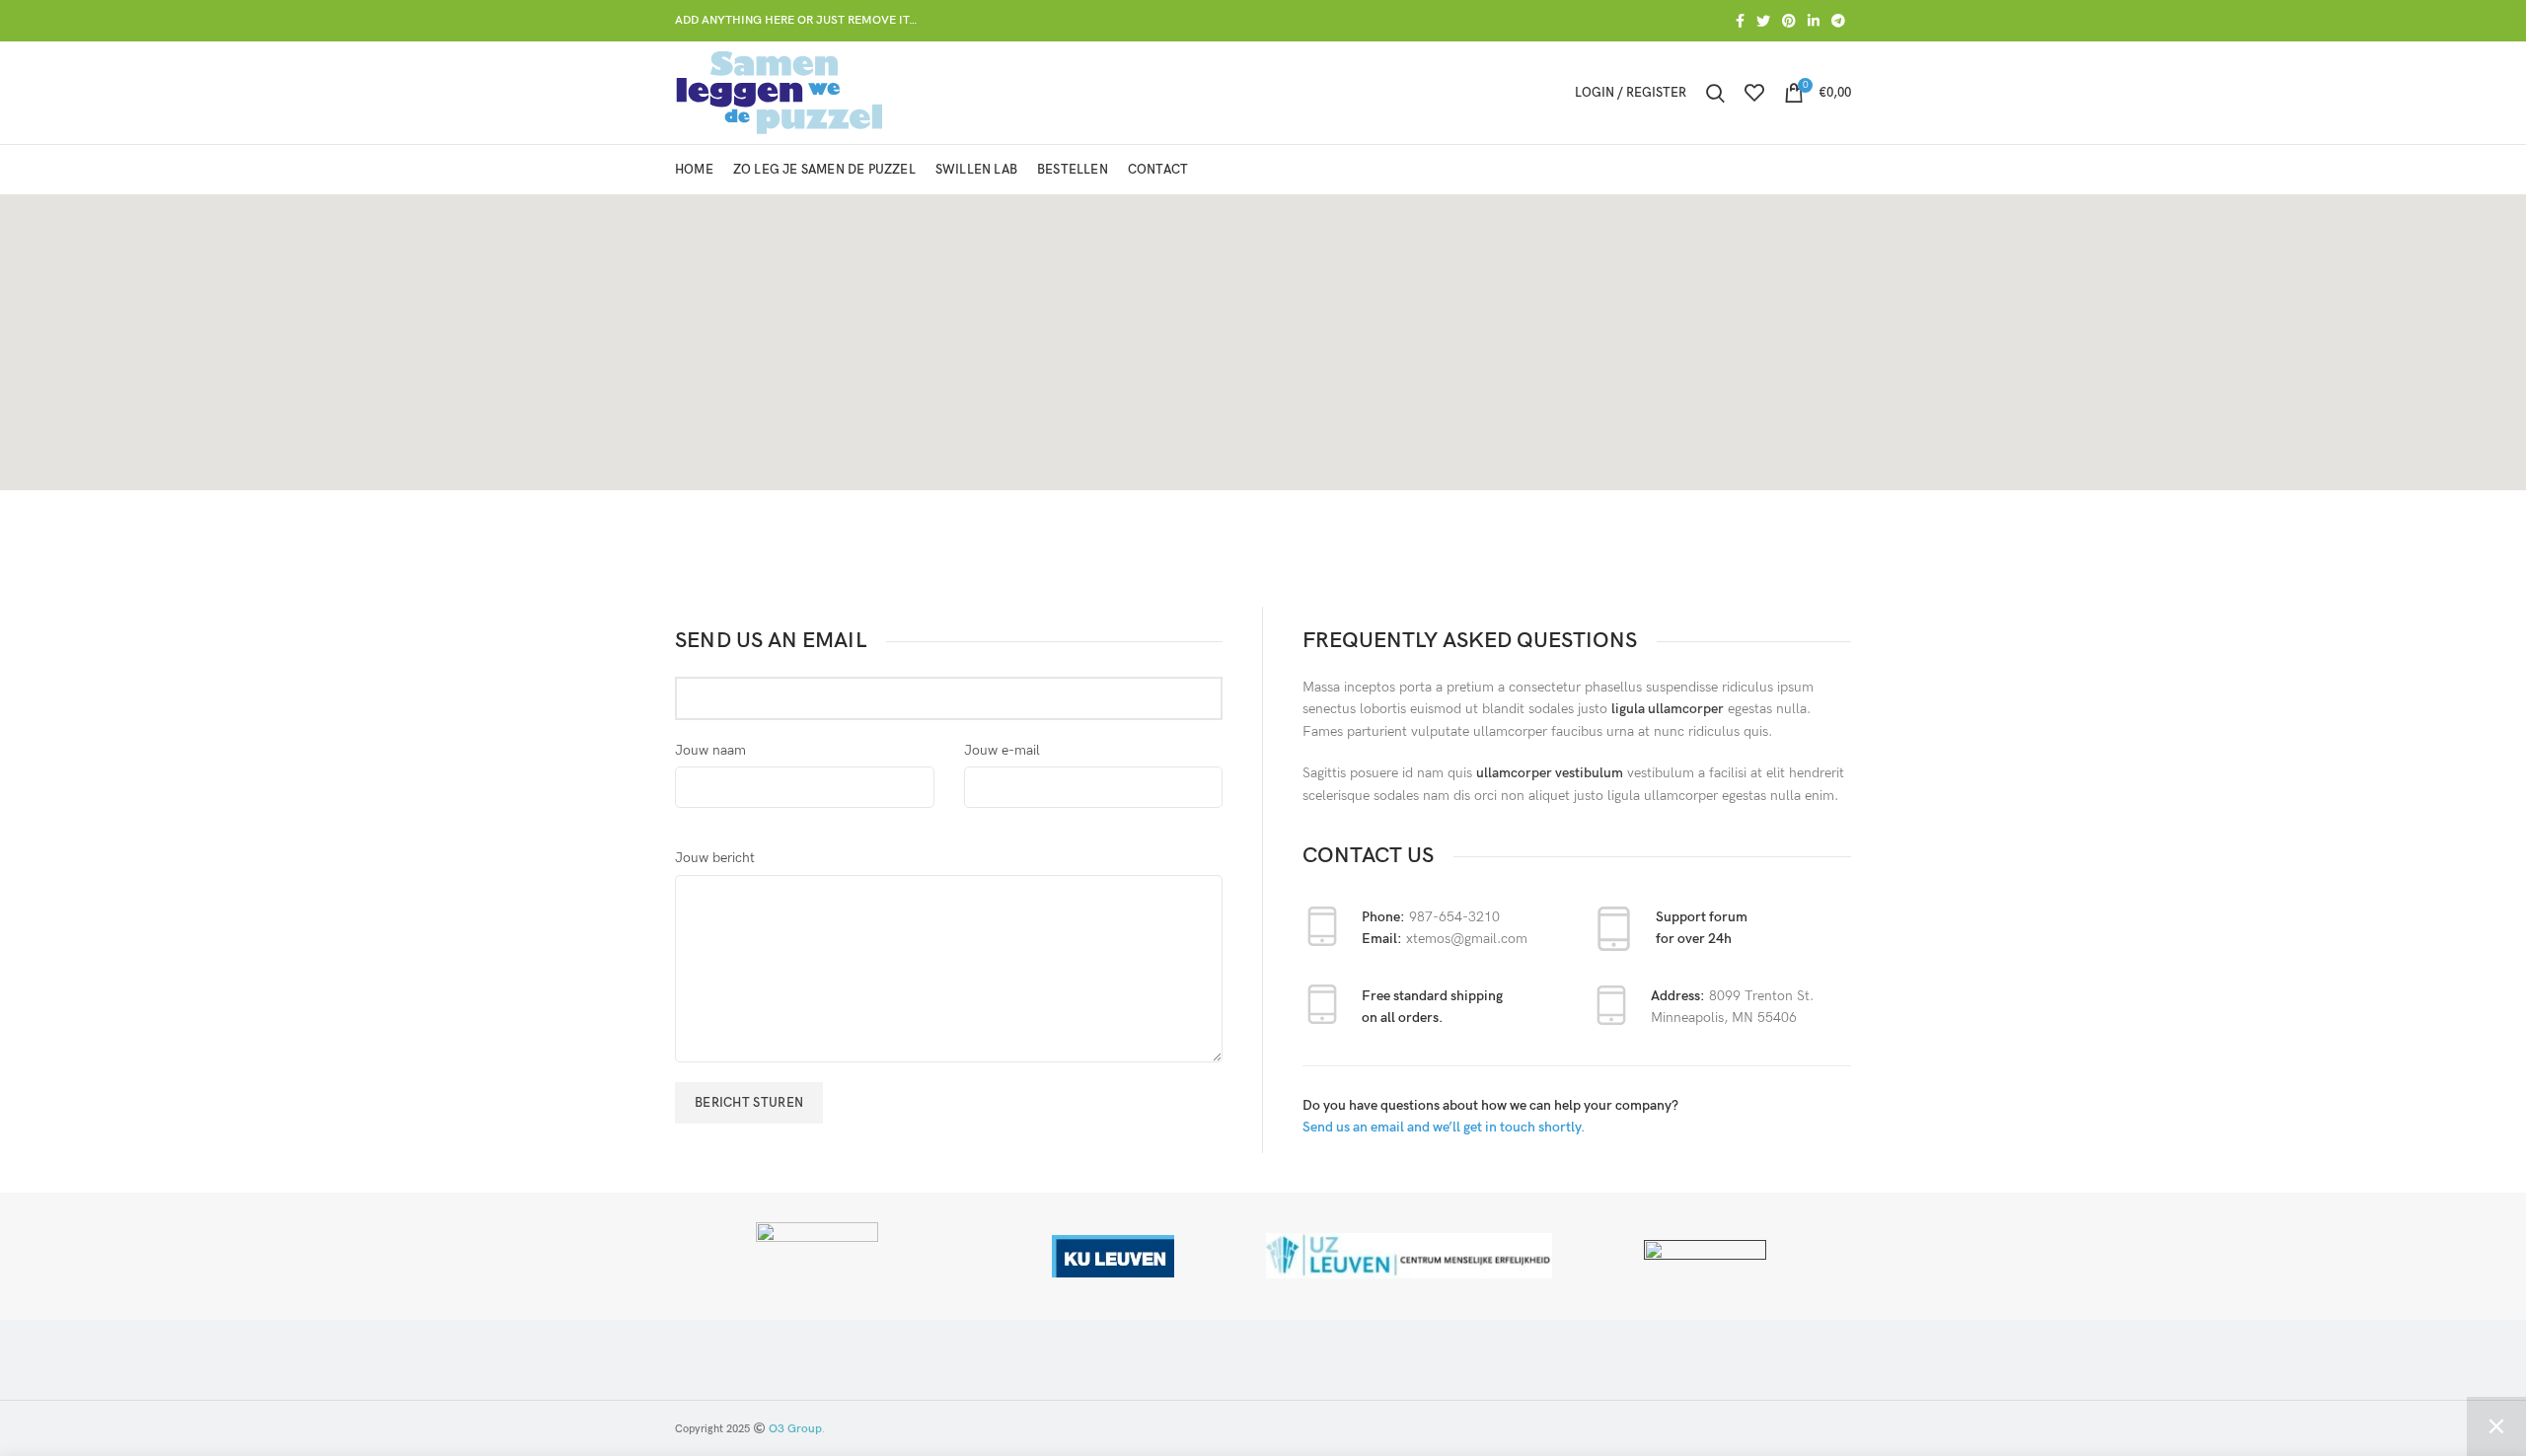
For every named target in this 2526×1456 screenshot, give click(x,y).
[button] (1263, 330)
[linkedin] (1814, 21)
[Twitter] (1763, 21)
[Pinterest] (1789, 21)
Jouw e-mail (1002, 750)
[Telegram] (1838, 21)
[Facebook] (1740, 21)
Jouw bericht (715, 858)
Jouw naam (710, 750)
